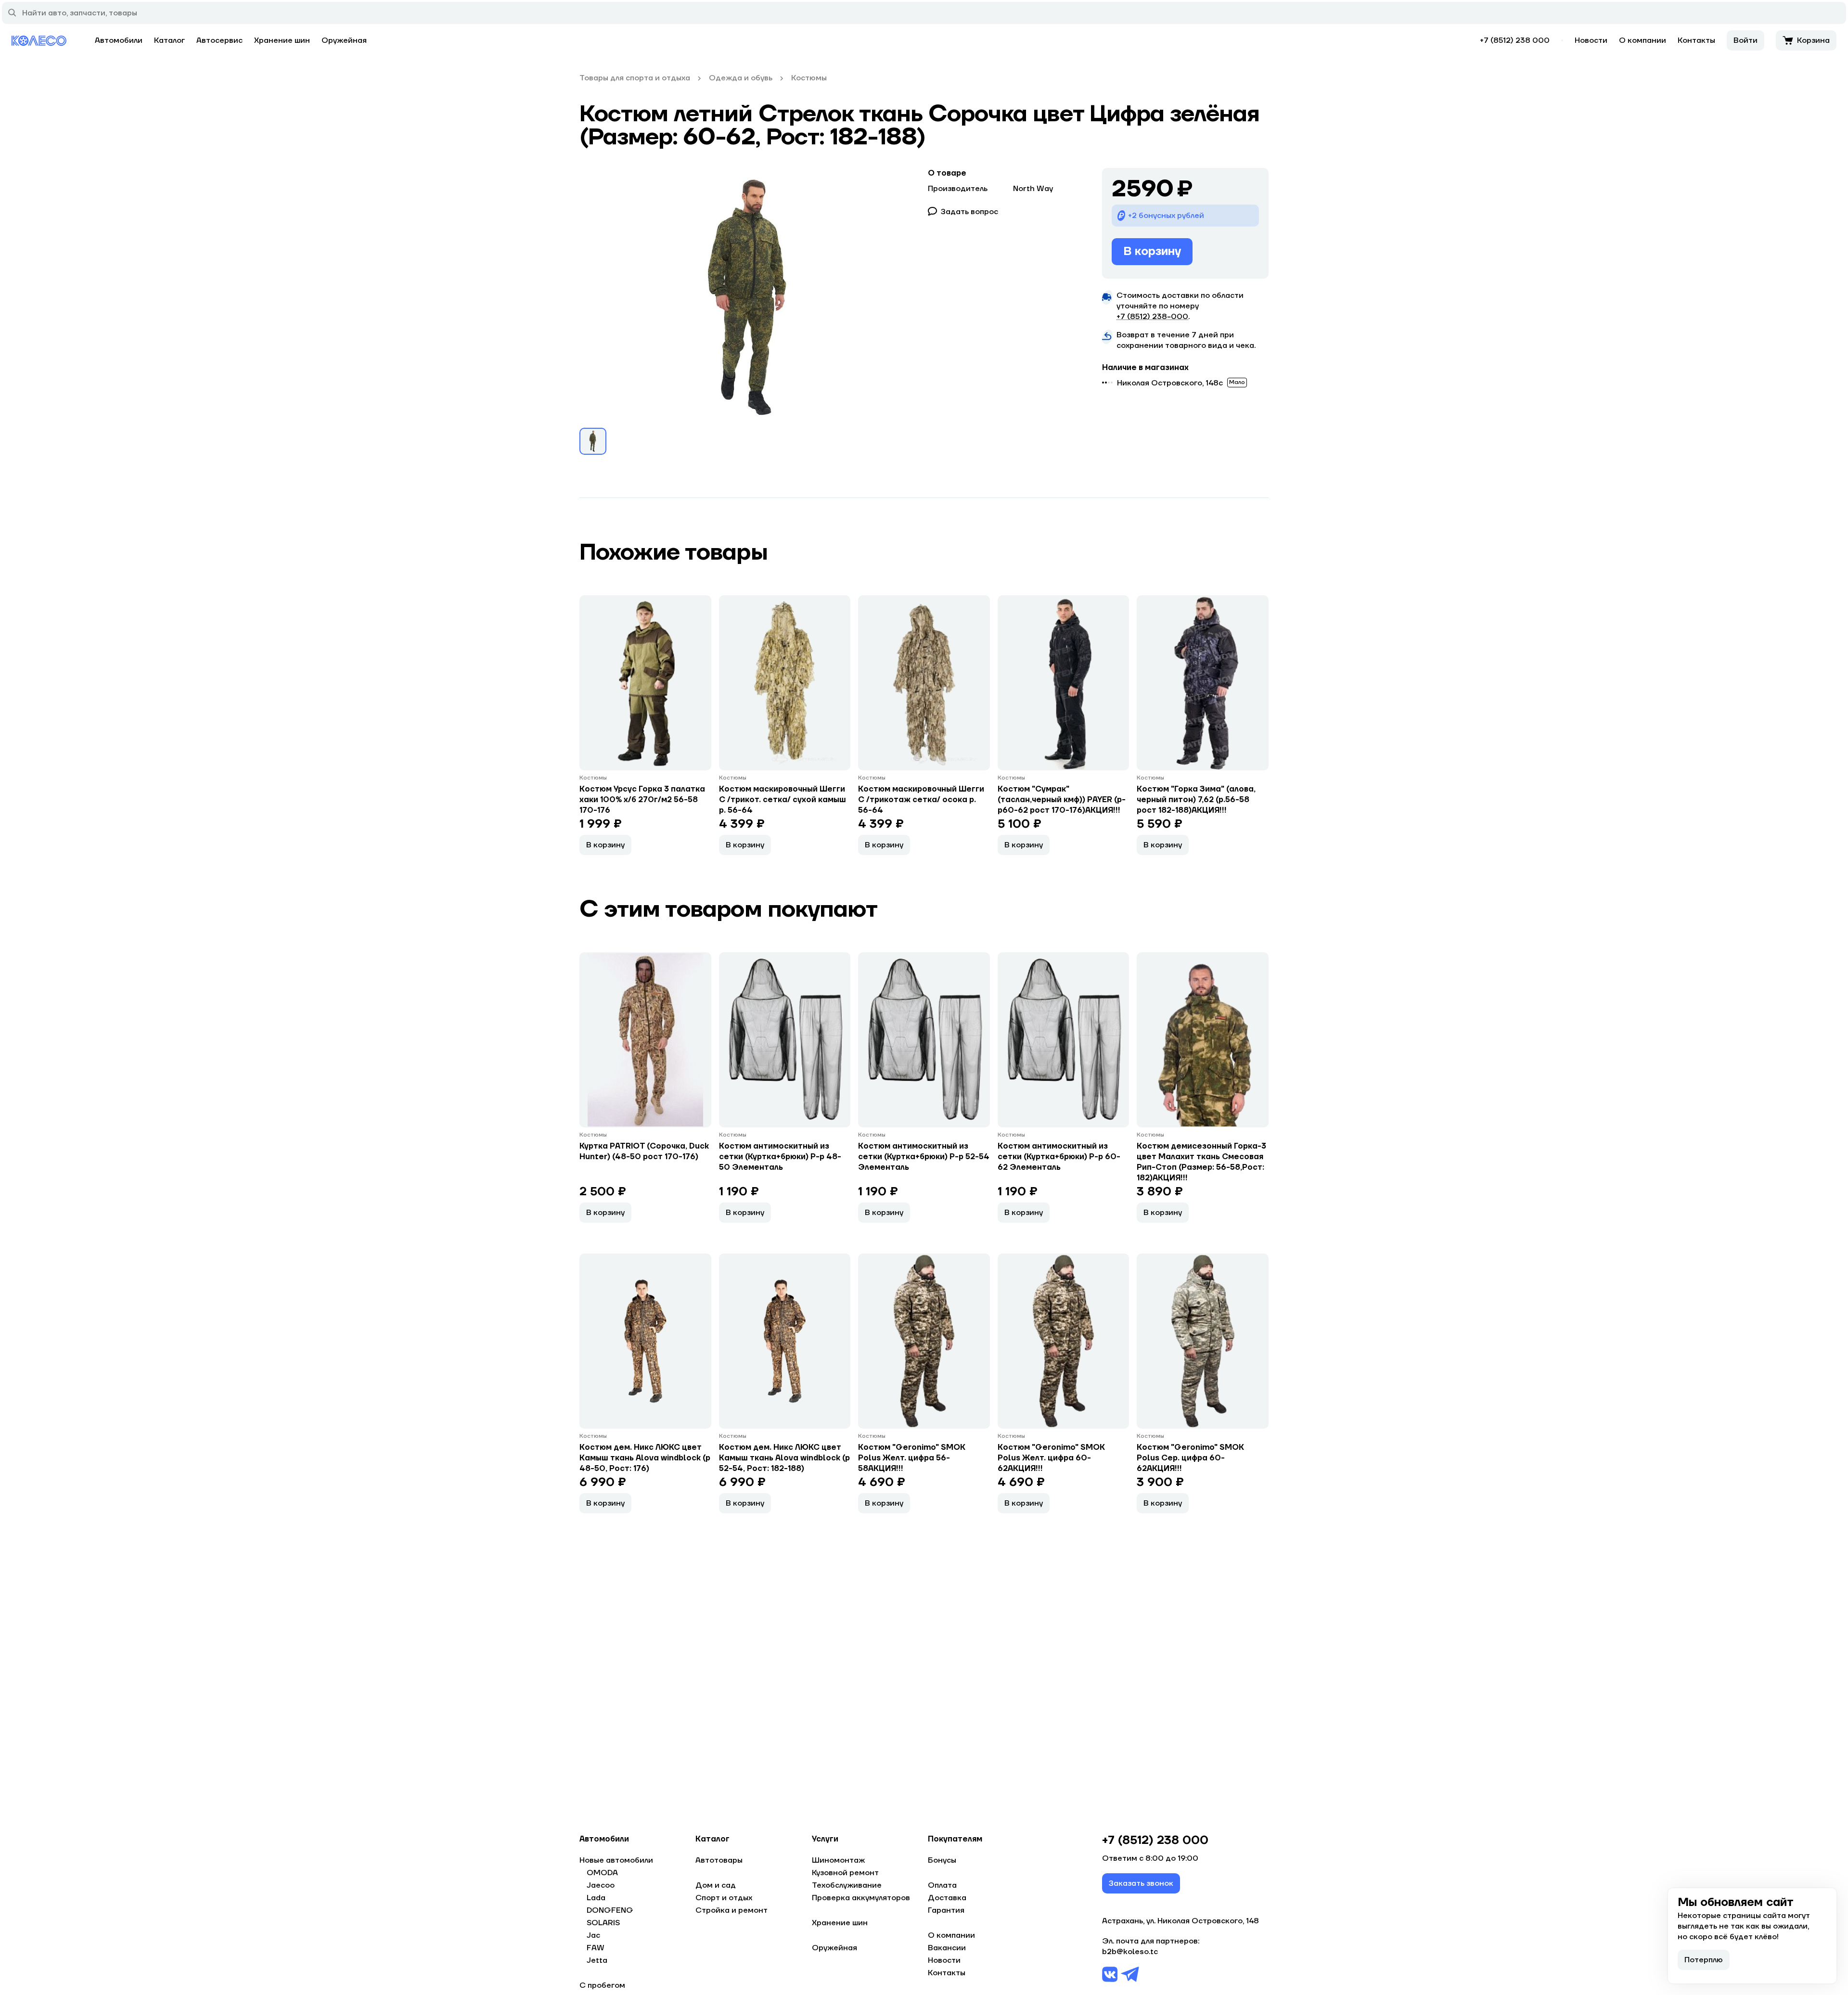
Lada (596, 1898)
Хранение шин (282, 40)
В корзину (1152, 251)
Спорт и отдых (724, 1898)
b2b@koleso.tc (1130, 1952)
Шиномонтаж (838, 1860)
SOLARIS (603, 1923)
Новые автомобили (616, 1860)
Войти (1745, 40)
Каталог (169, 40)
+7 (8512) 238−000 (1152, 317)
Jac (593, 1935)
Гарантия (946, 1910)
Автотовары (719, 1860)
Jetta (597, 1960)
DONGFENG (610, 1910)
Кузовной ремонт (845, 1873)
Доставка (947, 1898)
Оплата (942, 1885)
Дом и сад (716, 1885)
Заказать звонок (1141, 1883)
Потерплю (1704, 1960)
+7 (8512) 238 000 (1515, 40)
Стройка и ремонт (731, 1910)
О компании (1643, 40)
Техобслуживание (847, 1885)
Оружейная (344, 40)
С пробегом (602, 1985)
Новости (1591, 40)
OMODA (602, 1873)
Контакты (1696, 40)
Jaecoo (601, 1885)
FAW (596, 1948)
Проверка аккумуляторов (861, 1898)
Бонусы (942, 1860)
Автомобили (119, 40)
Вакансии (947, 1948)
